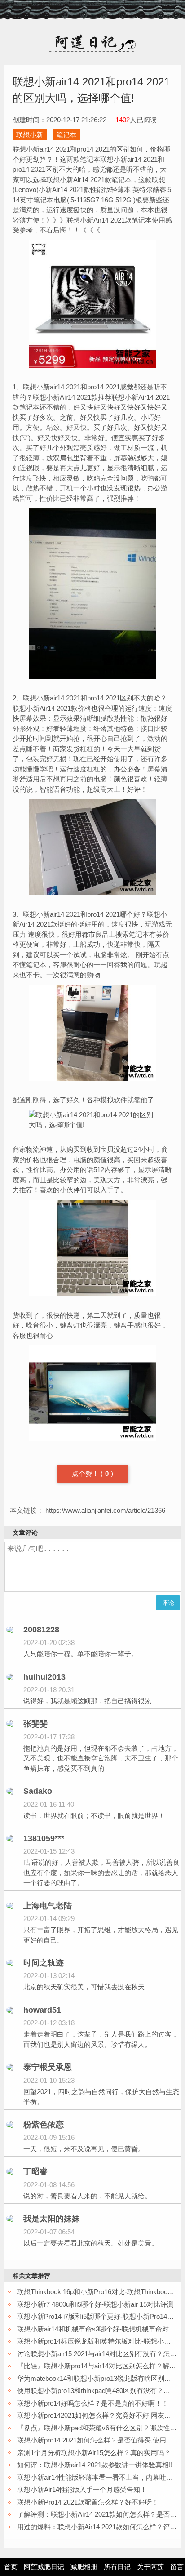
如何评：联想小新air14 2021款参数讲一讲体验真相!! (95, 2465)
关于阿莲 (150, 2567)
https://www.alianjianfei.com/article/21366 (105, 1510)
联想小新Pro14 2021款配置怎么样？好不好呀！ (88, 2502)
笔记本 (66, 135)
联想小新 (30, 135)
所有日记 (117, 2567)
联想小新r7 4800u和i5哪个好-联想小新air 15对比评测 (95, 2304)
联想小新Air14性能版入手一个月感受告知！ (82, 2489)
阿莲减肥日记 (44, 2567)
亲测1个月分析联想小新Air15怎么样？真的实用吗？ (94, 2453)
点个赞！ (86, 1473)
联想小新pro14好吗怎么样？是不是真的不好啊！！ (93, 2403)
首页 (11, 2567)
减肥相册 (84, 2567)
